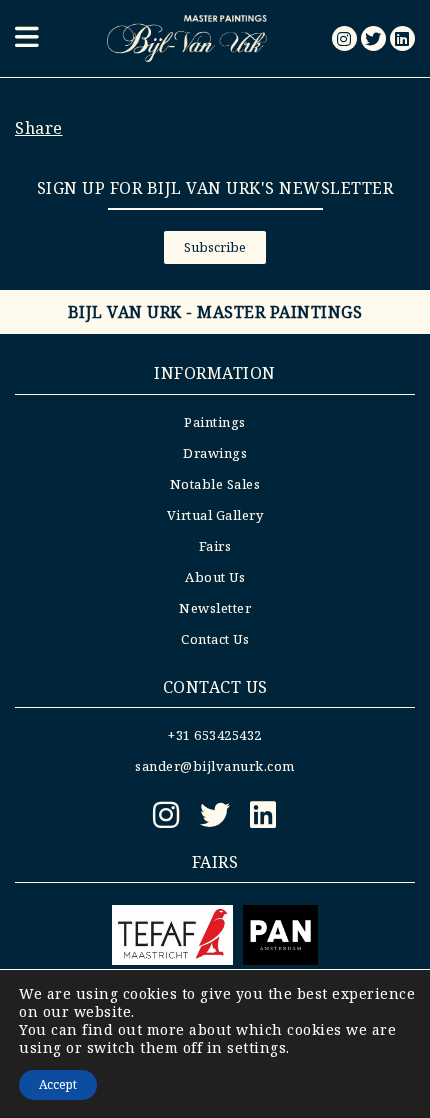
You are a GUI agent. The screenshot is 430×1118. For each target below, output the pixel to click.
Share (39, 128)
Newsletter (215, 608)
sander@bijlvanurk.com (215, 766)
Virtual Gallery (215, 515)
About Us (215, 577)
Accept (58, 1084)
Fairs (215, 546)
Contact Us (215, 639)
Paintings (215, 422)
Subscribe (215, 247)
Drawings (215, 453)
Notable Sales (215, 484)
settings (256, 1048)
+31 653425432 (215, 735)
